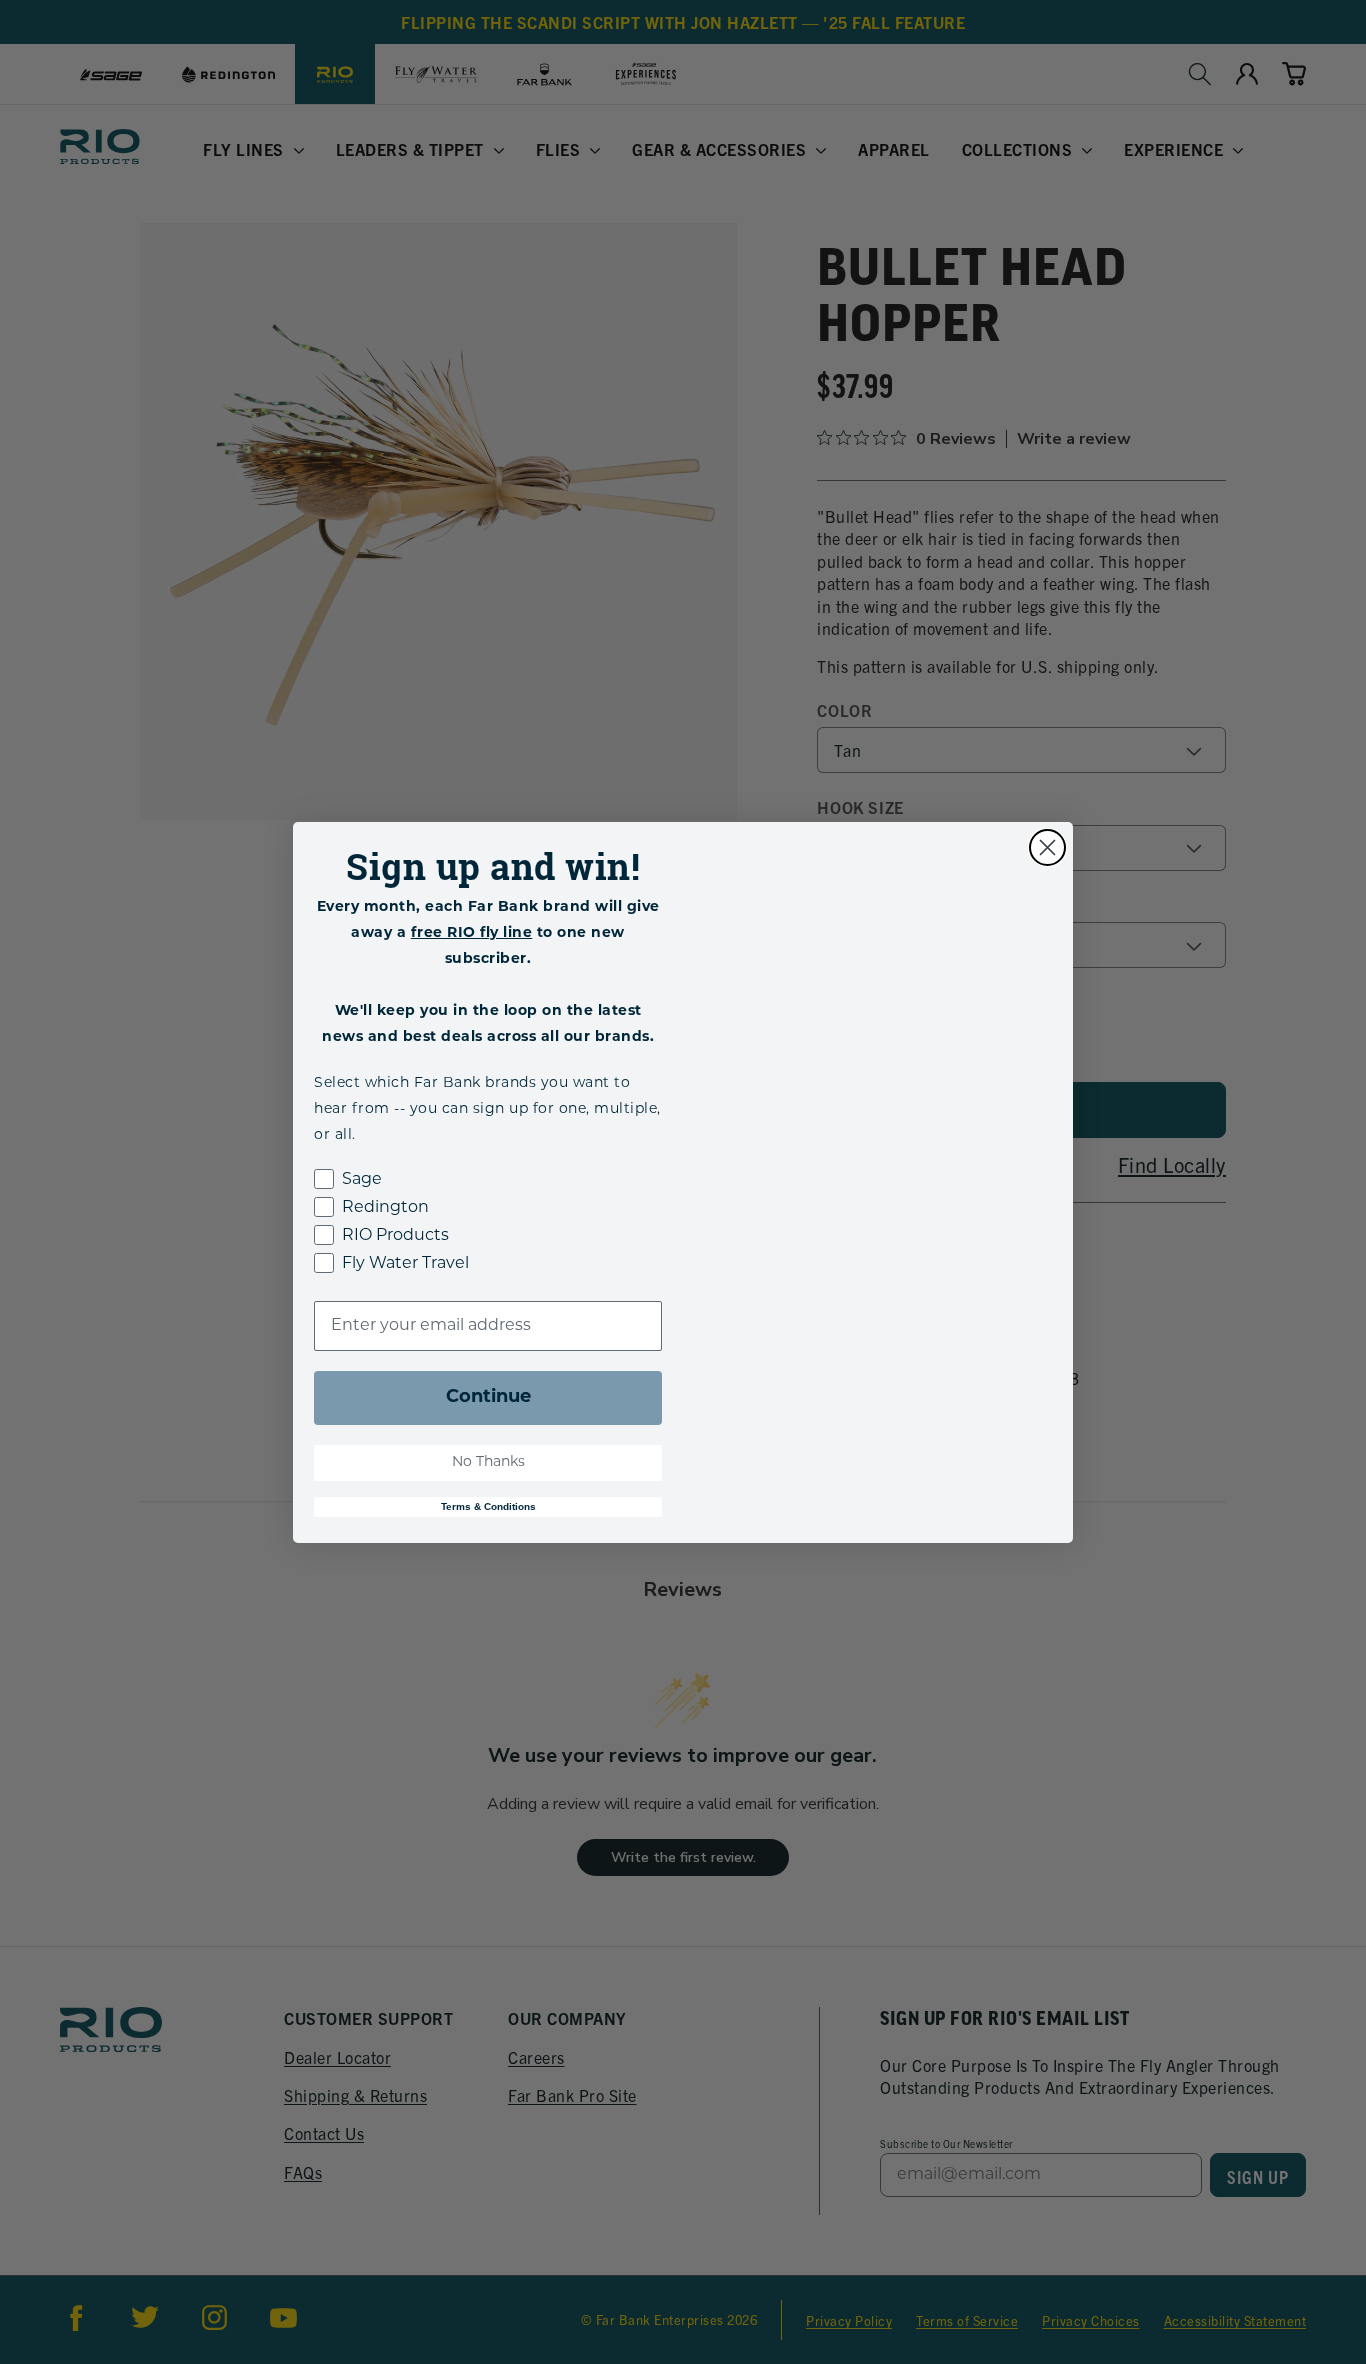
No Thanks (488, 1462)
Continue (488, 1398)
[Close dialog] (1047, 847)
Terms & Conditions (488, 1506)
